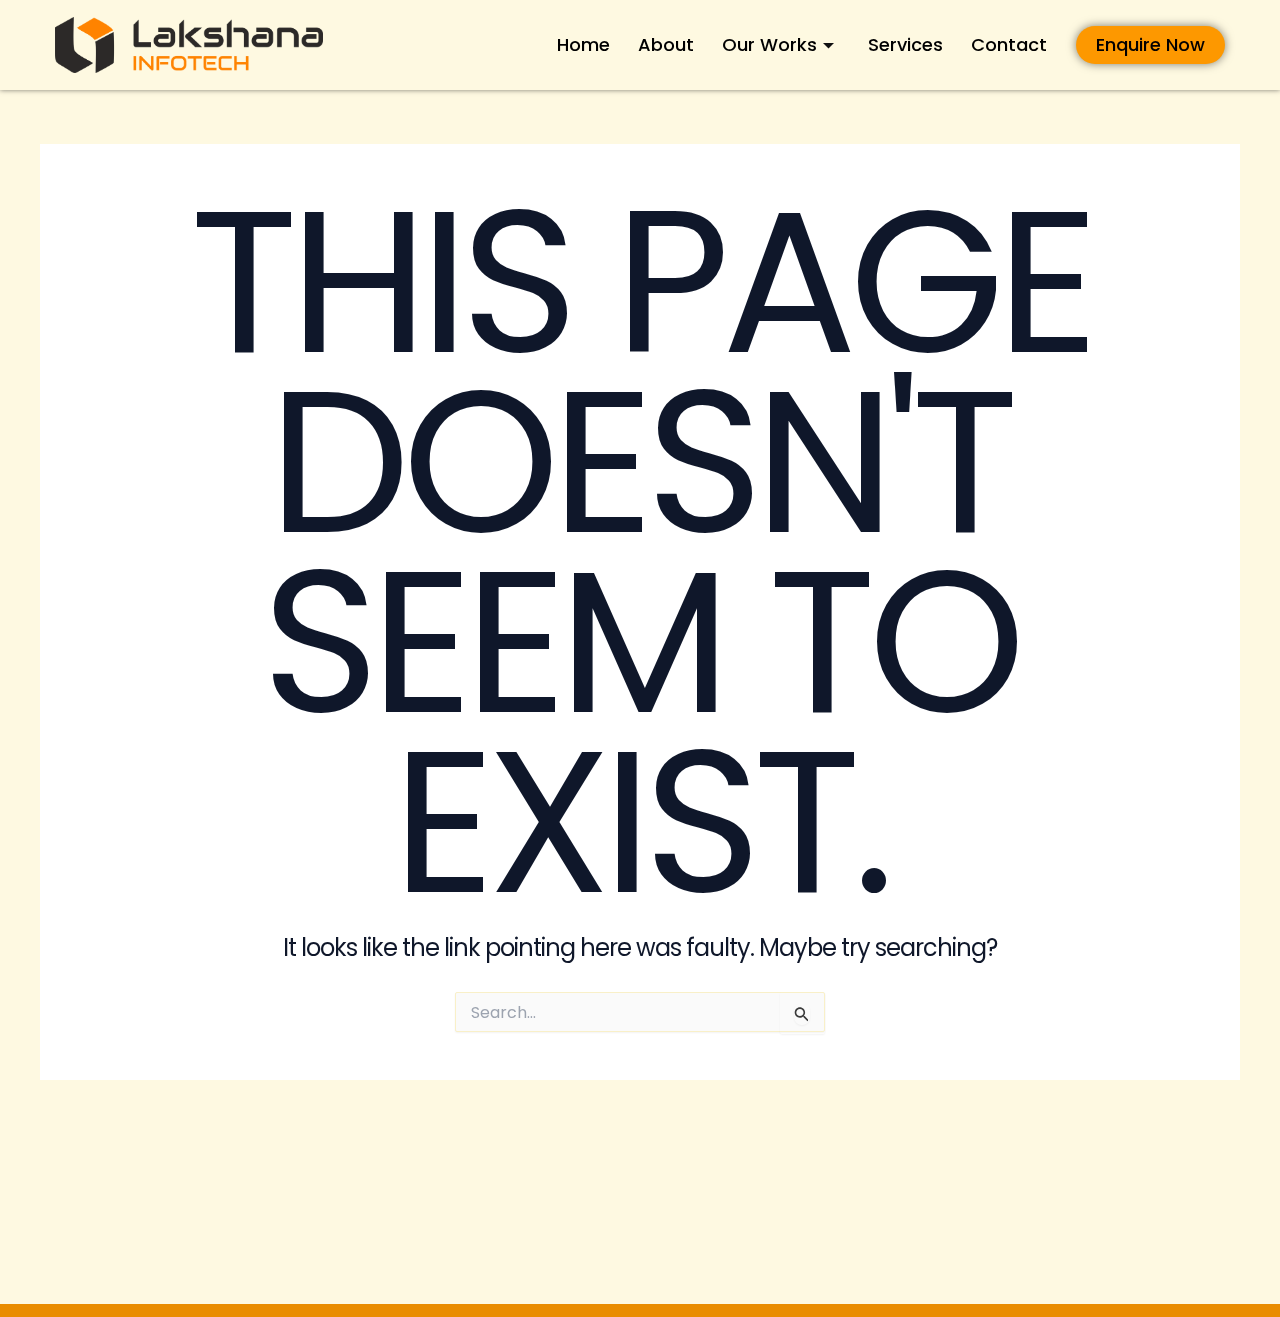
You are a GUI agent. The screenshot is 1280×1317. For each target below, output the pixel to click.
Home (583, 44)
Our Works (769, 44)
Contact (1009, 44)
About (666, 44)
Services (905, 44)
